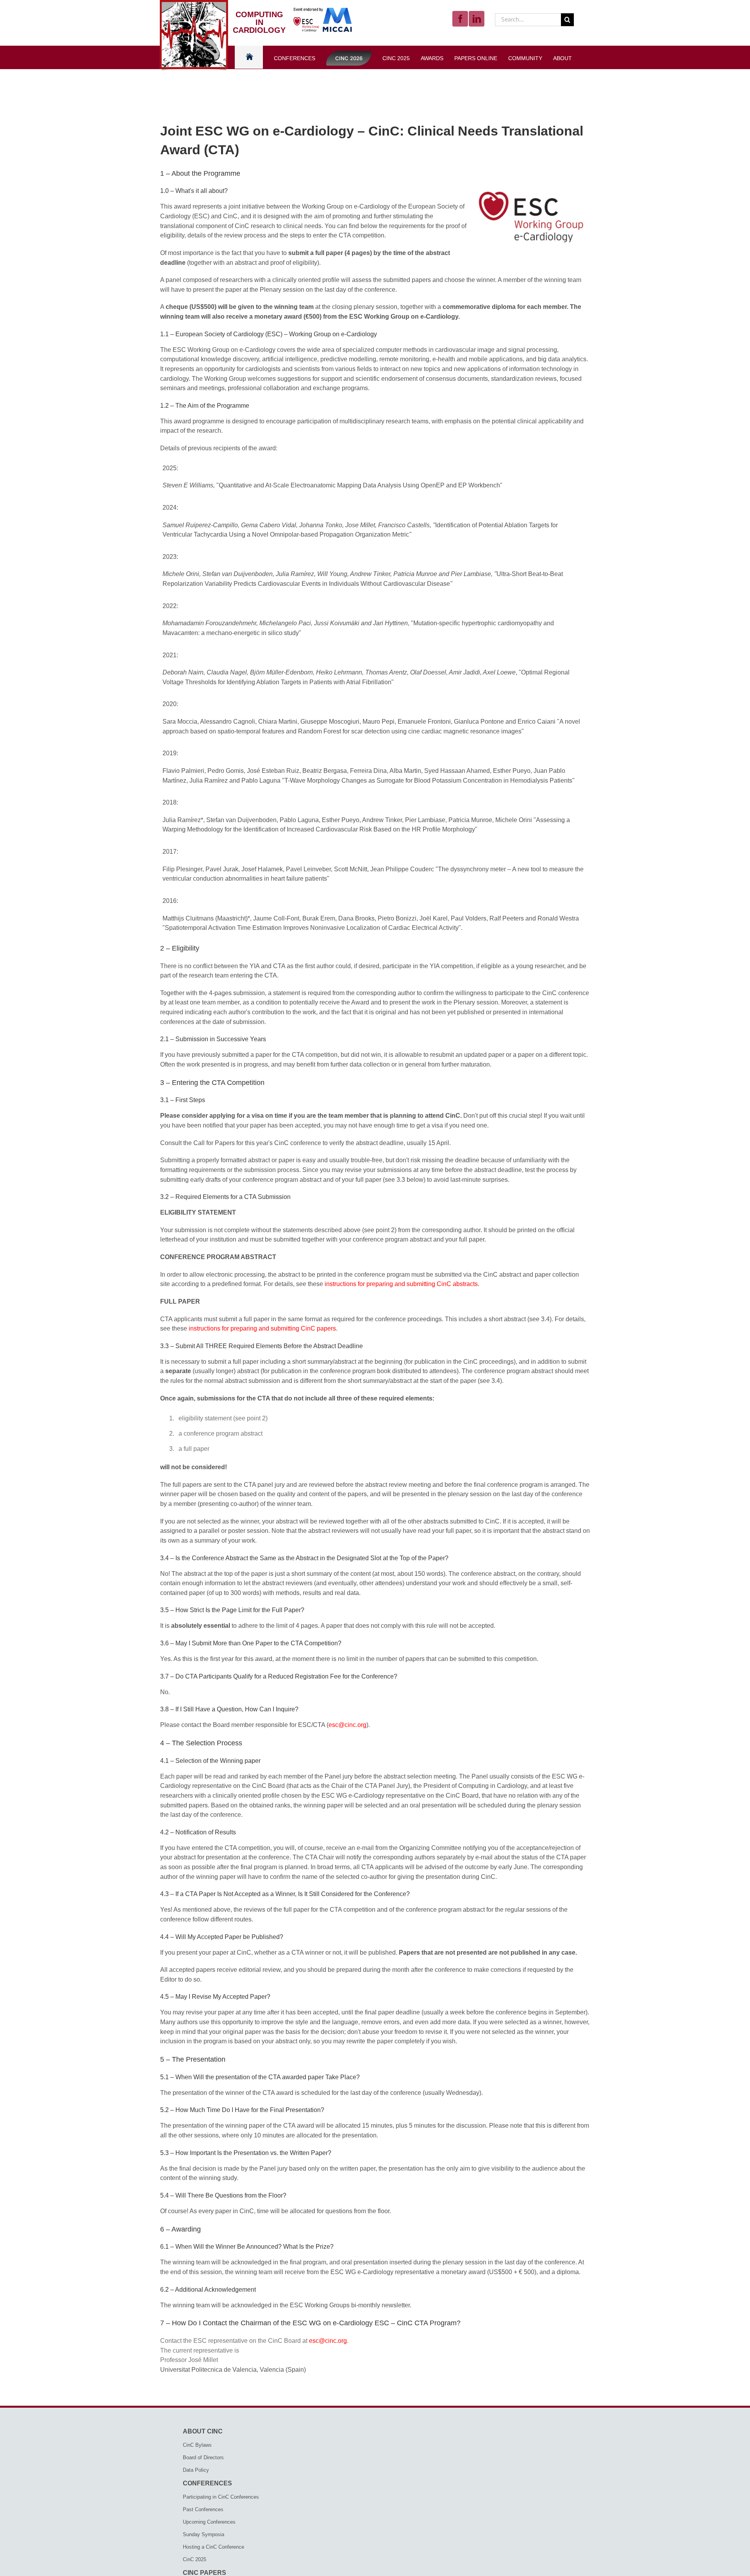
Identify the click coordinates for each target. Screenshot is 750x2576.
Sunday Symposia (204, 2534)
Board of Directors (203, 2457)
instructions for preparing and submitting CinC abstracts (401, 1284)
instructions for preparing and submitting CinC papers (262, 1328)
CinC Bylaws (197, 2445)
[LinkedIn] (477, 19)
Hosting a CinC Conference (213, 2547)
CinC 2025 (195, 2559)
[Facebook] (460, 19)
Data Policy (196, 2470)
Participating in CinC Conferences (221, 2497)
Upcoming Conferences (209, 2522)
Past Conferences (203, 2509)
